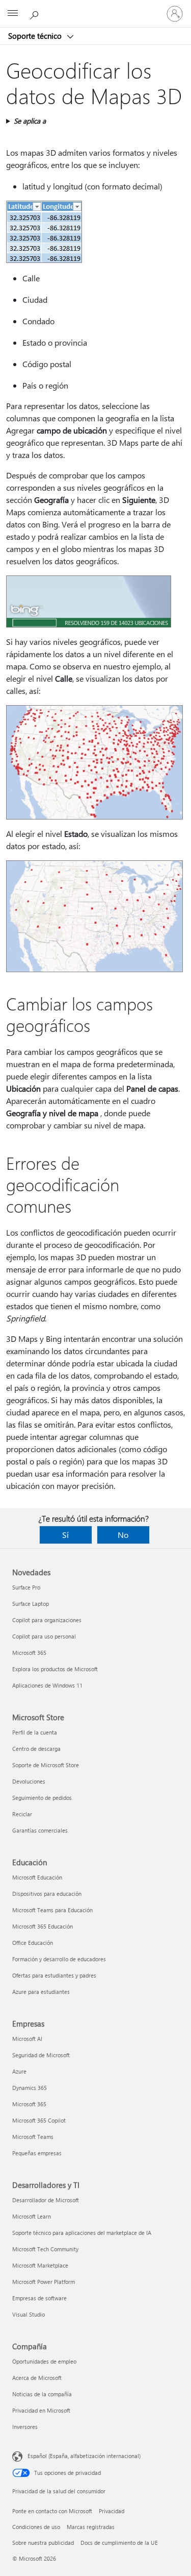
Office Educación (33, 1943)
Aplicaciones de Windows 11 (47, 1685)
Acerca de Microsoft (37, 2378)
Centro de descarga (36, 1749)
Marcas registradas (91, 2527)
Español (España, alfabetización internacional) (84, 2456)
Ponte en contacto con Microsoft (52, 2511)
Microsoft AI (27, 2039)
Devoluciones (29, 1781)
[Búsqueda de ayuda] (36, 13)
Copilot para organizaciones (47, 1620)
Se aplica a (30, 121)
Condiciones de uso (36, 2527)
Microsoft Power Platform (44, 2282)
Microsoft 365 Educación (43, 1926)
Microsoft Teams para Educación (52, 1910)
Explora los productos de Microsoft (55, 1669)
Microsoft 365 (29, 1653)
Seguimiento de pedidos (42, 1798)
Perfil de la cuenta (35, 1732)
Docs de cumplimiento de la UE (119, 2543)
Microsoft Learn (32, 2216)
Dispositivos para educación (47, 1894)
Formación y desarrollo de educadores (59, 1959)
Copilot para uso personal (44, 1636)
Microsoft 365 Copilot (39, 2120)
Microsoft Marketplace (40, 2265)
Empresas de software (39, 2298)
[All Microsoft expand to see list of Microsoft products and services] (13, 14)
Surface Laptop (31, 1604)
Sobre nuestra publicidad (43, 2543)
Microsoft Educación (37, 1877)
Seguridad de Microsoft (41, 2055)
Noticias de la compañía (42, 2394)
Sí (65, 1535)
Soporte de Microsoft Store (46, 1765)
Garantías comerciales (40, 1830)
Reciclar (22, 1814)
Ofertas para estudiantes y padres (54, 1975)
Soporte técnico (36, 36)
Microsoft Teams (33, 2137)
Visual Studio (29, 2314)
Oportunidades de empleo (44, 2361)
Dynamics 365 (30, 2088)
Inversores (25, 2427)
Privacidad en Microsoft (41, 2410)
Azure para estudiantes (41, 1992)
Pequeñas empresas (37, 2153)
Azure (19, 2071)
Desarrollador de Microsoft (46, 2200)
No (123, 1535)
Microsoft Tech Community (45, 2249)
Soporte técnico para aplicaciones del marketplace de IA (82, 2233)
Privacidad (112, 2511)
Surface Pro (26, 1587)
